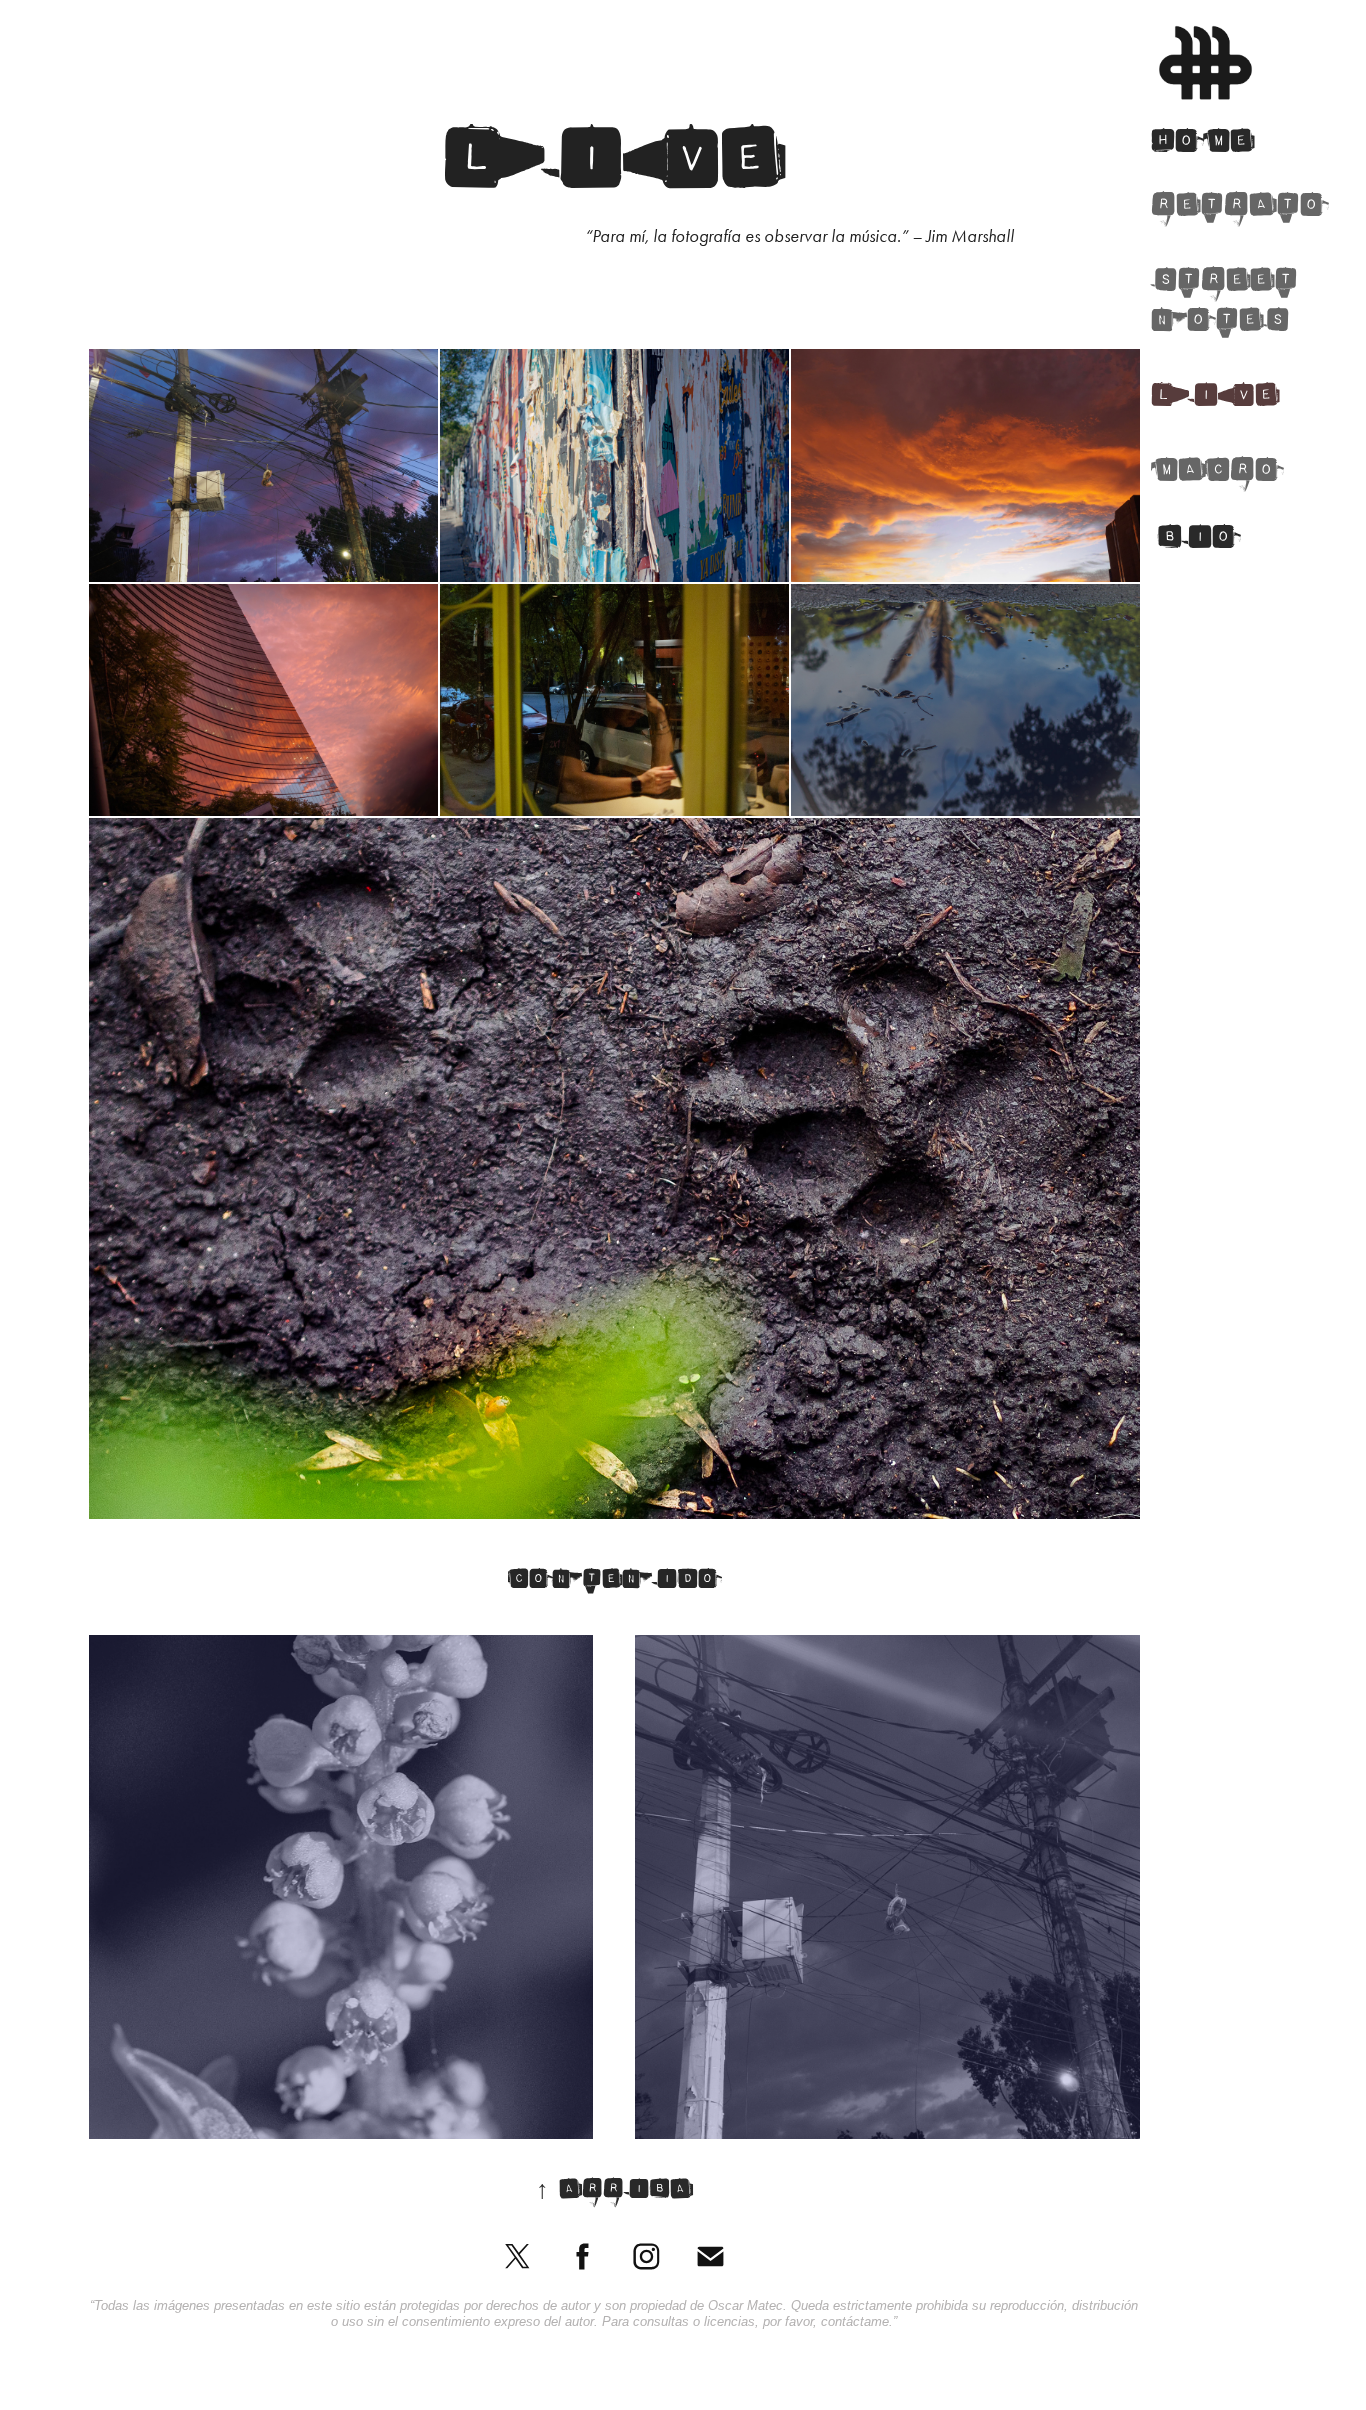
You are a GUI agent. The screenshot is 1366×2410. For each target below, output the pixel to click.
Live (1215, 399)
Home (1202, 145)
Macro (1217, 474)
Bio (1198, 541)
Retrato (1239, 209)
